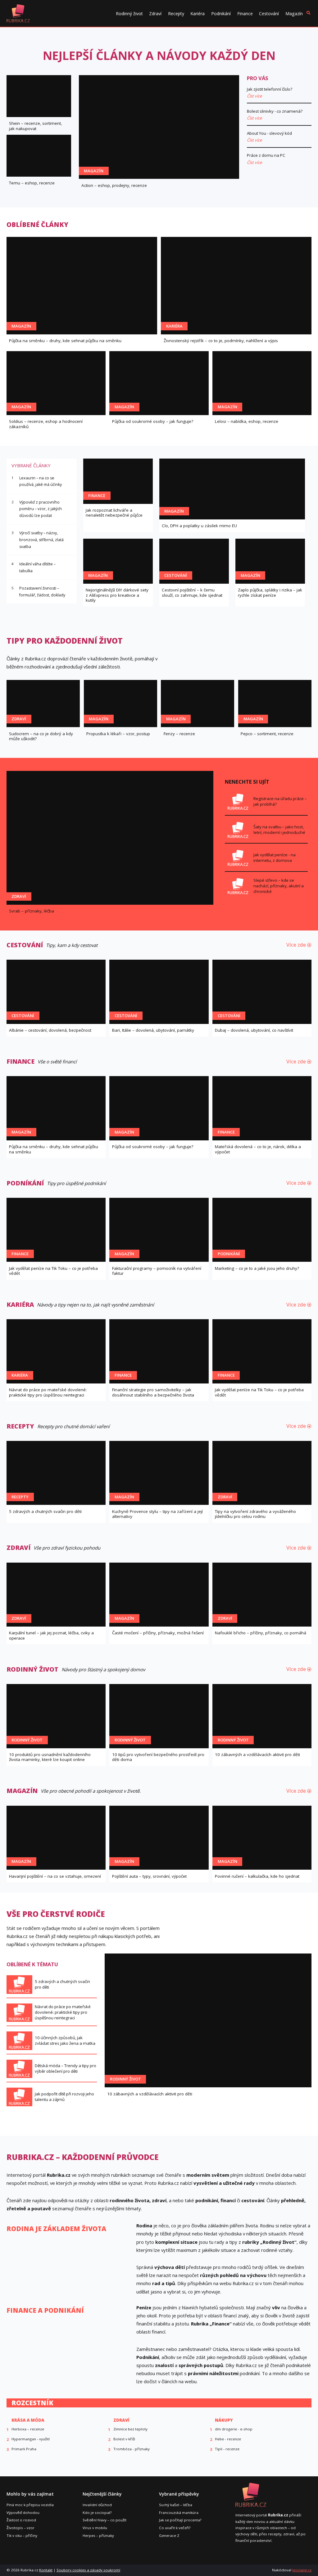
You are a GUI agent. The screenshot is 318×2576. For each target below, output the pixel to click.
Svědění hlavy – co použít (104, 2520)
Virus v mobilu (95, 2528)
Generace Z (169, 2535)
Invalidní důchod (97, 2505)
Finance (245, 14)
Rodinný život (129, 14)
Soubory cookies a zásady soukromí (88, 2570)
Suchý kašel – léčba (176, 2505)
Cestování (269, 14)
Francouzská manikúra (179, 2513)
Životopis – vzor (20, 2528)
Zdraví (155, 14)
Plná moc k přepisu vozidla (30, 2505)
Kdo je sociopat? (97, 2513)
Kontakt (46, 2570)
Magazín (294, 14)
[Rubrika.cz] (18, 13)
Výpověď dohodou (23, 2513)
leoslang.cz (302, 2570)
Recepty (176, 14)
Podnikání (221, 14)
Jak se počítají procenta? (180, 2520)
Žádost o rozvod (21, 2520)
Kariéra (198, 14)
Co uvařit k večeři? (175, 2528)
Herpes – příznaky (98, 2535)
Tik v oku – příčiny (22, 2535)
